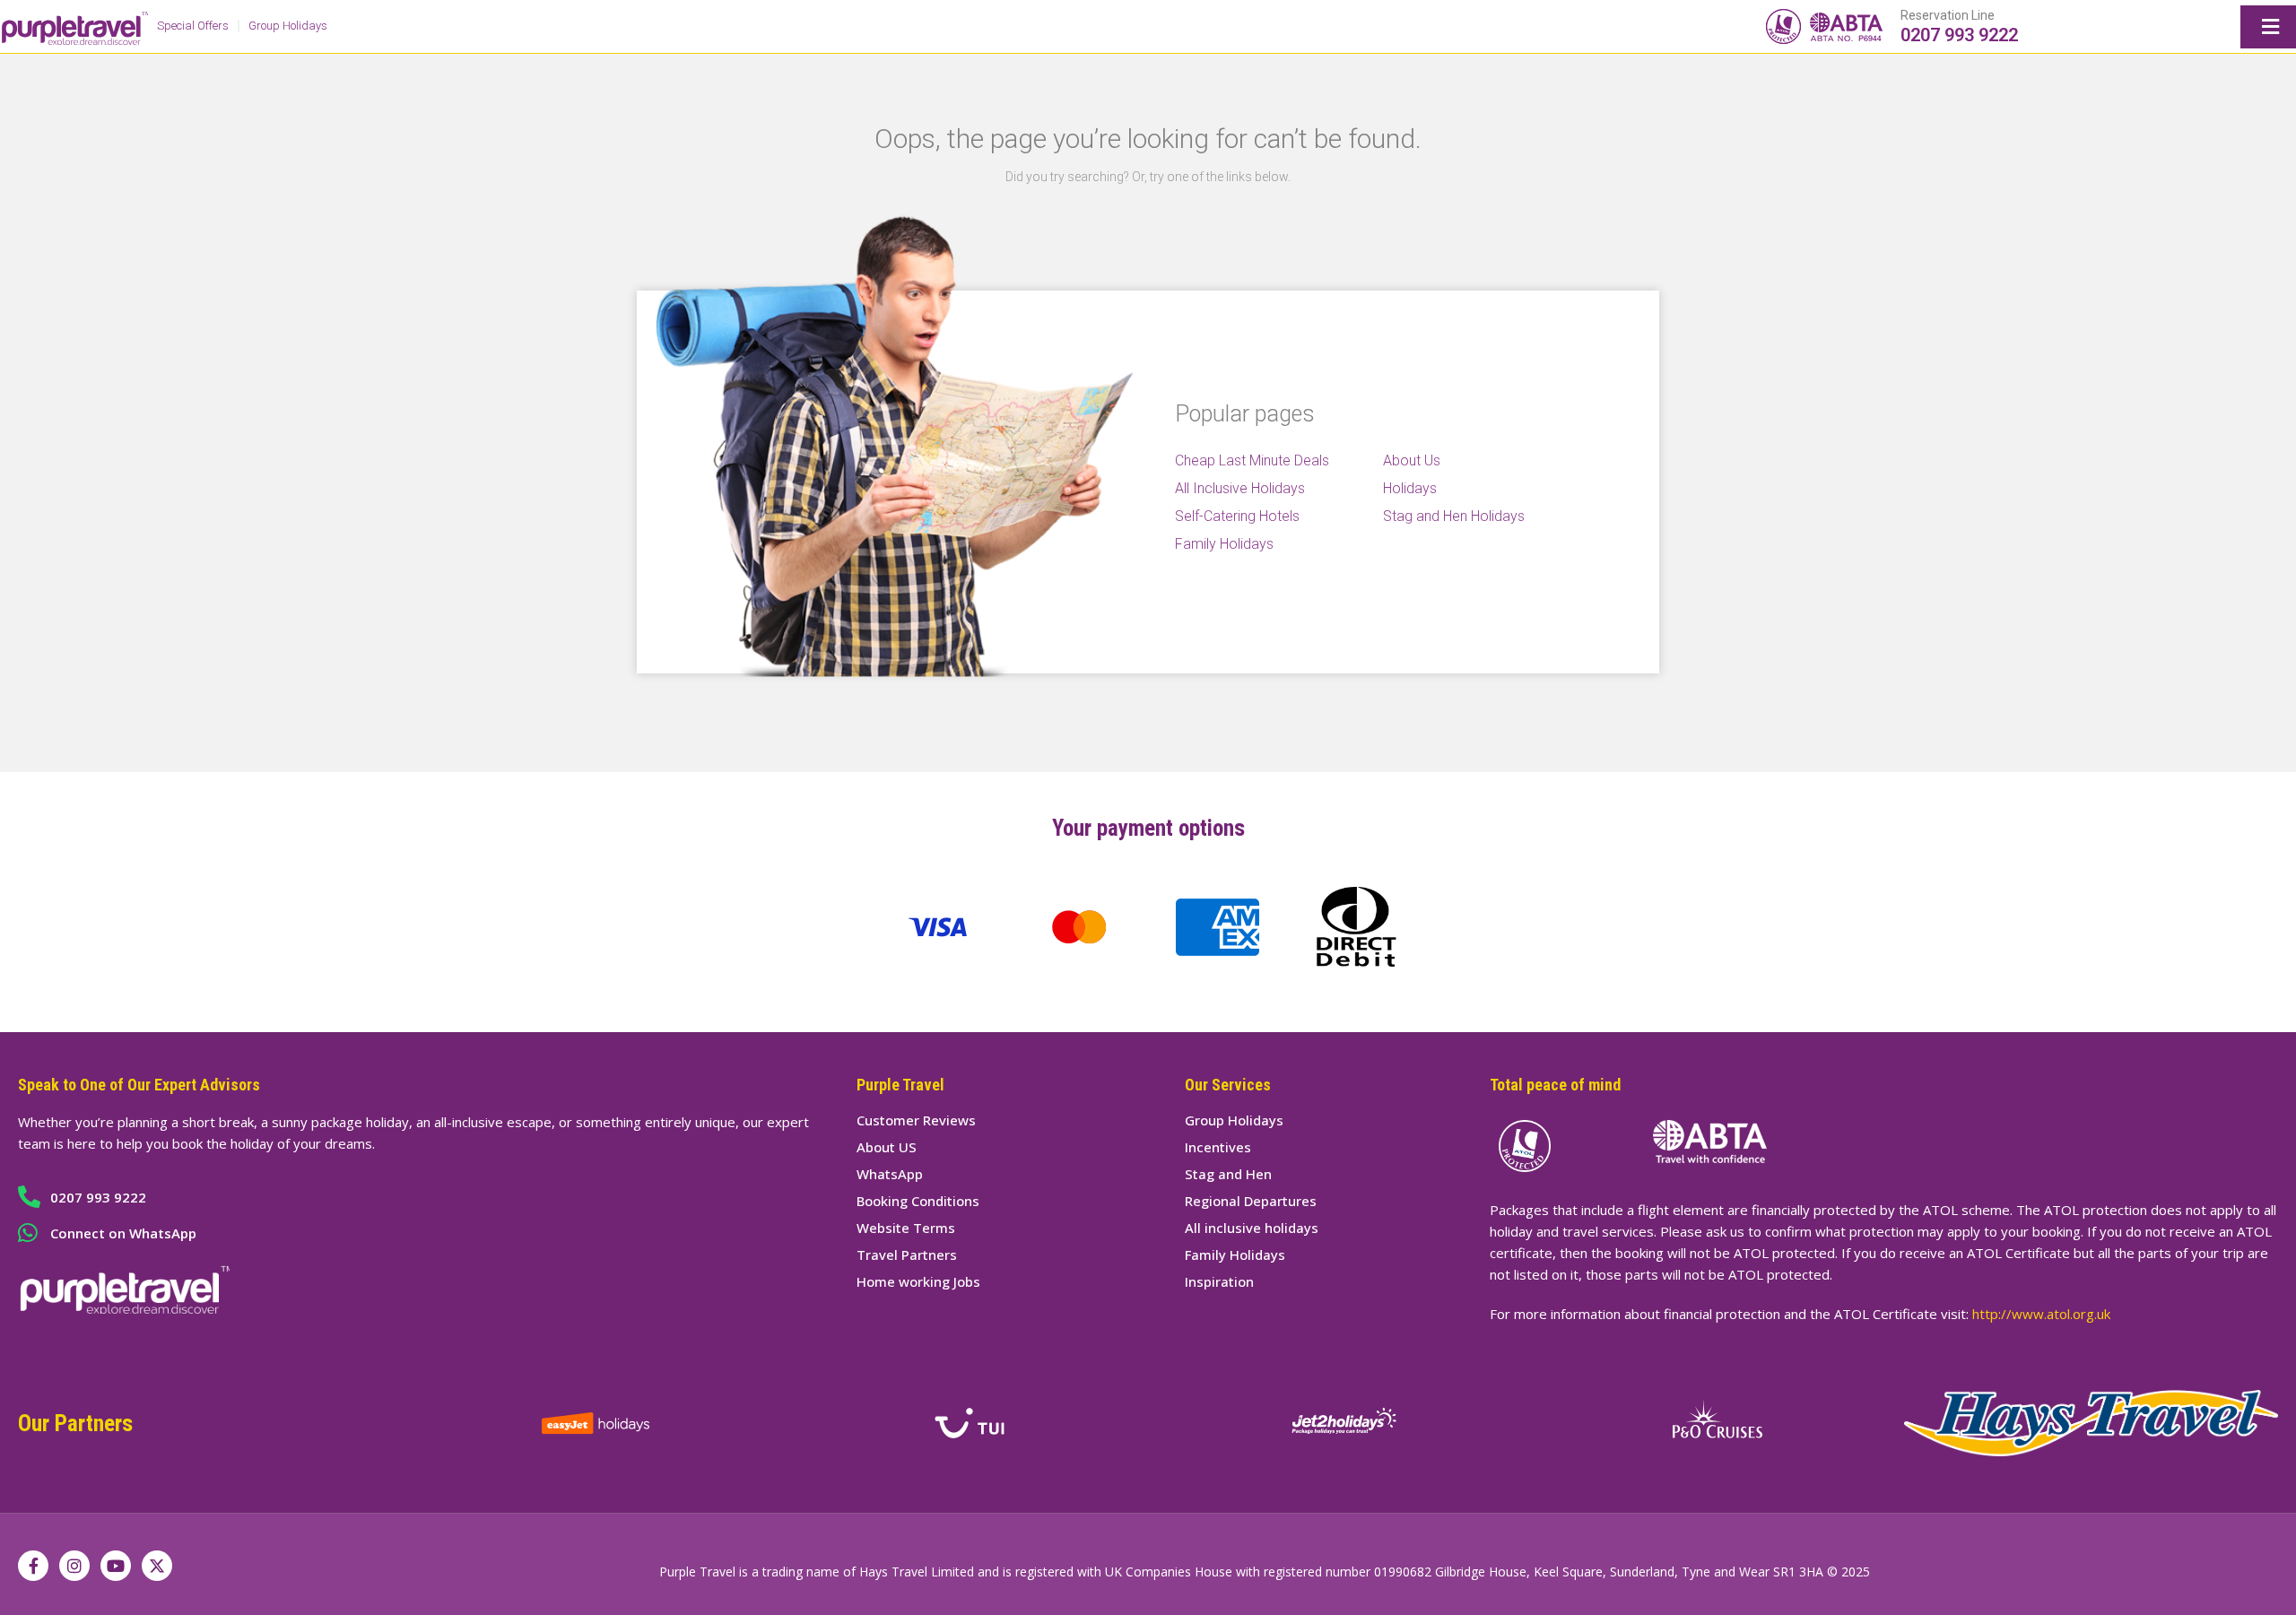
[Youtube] (116, 1566)
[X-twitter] (157, 1566)
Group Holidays (288, 26)
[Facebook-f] (33, 1566)
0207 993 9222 (1959, 35)
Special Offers (193, 26)
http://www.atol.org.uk (2041, 1314)
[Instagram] (74, 1566)
